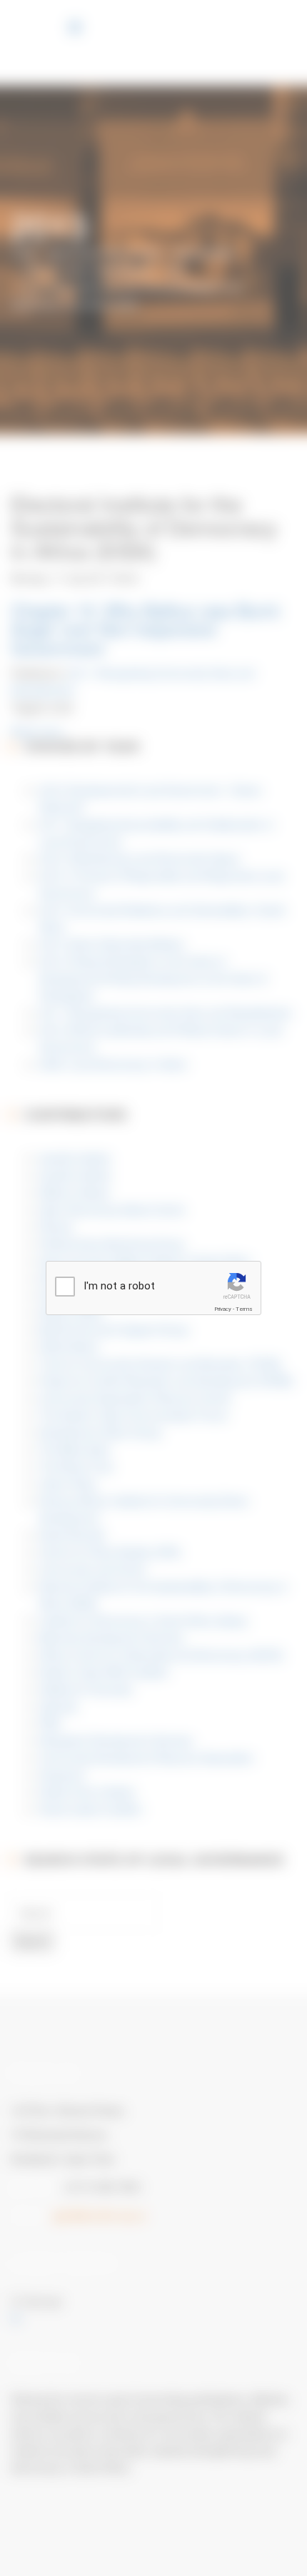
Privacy (223, 1309)
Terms (244, 1309)
